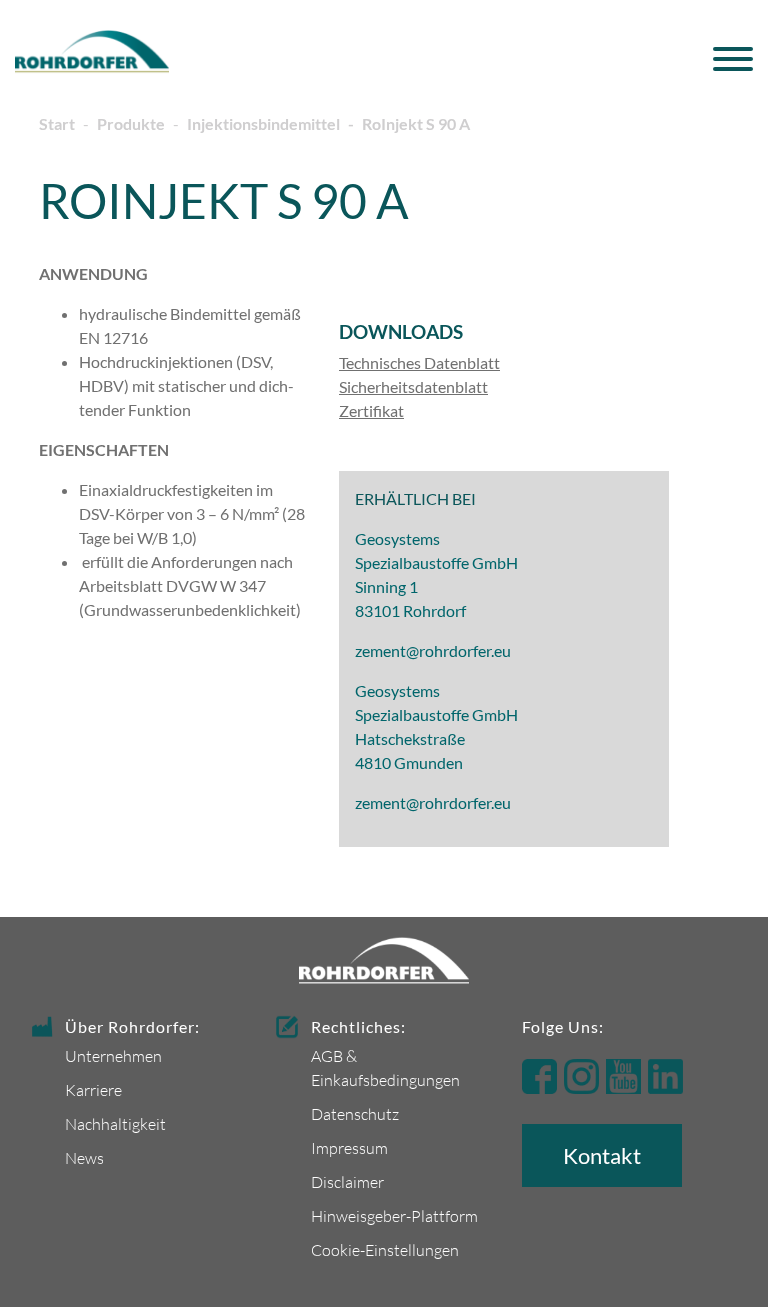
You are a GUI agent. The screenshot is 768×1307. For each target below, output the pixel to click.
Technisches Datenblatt (419, 362)
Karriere (93, 1089)
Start (57, 123)
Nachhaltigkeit (115, 1123)
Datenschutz (355, 1113)
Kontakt (602, 1155)
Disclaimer (347, 1181)
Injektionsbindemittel (263, 123)
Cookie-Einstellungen (385, 1249)
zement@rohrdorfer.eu (433, 650)
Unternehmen (113, 1055)
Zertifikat (371, 410)
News (84, 1157)
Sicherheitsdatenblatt (413, 386)
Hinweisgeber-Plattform (394, 1215)
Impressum (349, 1147)
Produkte (131, 123)
